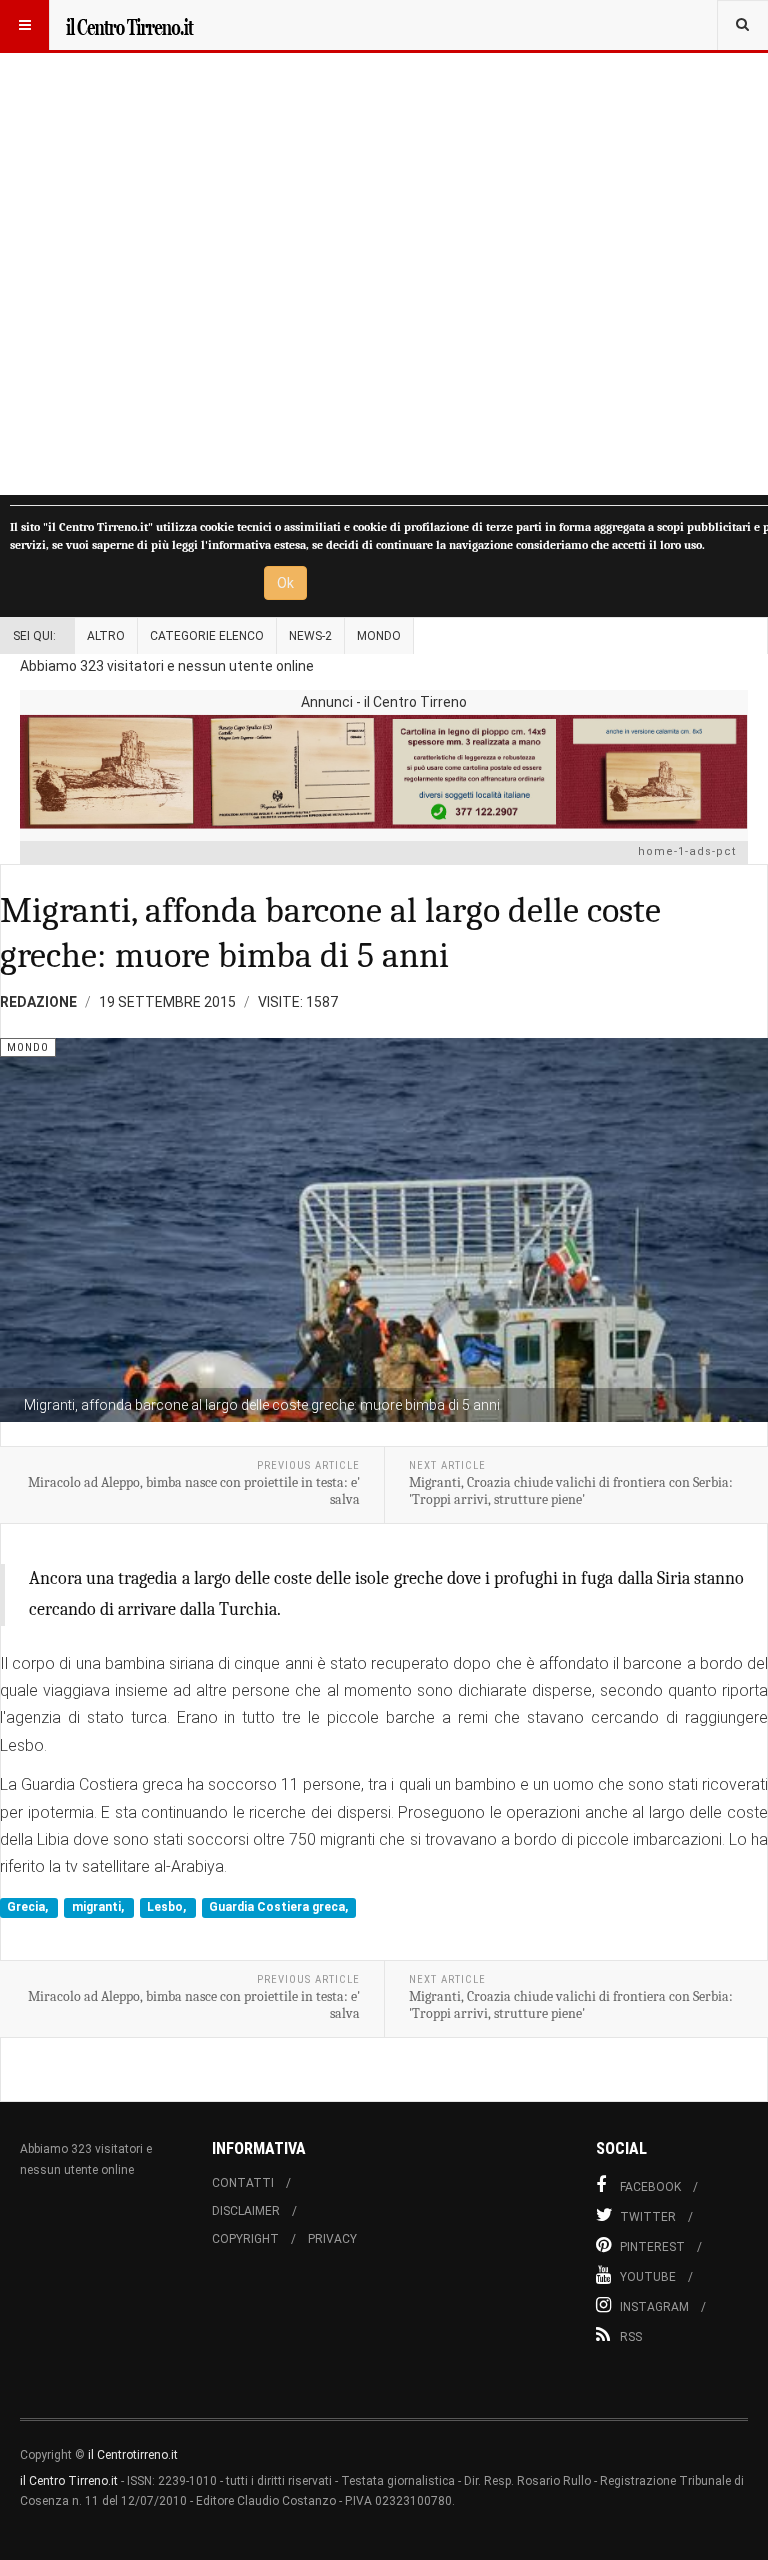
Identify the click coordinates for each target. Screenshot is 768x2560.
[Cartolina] (384, 771)
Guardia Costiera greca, (278, 1908)
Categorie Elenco (207, 636)
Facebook (650, 2187)
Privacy (332, 2239)
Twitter (648, 2217)
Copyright (245, 2239)
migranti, (99, 1908)
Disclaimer (246, 2211)
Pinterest (652, 2247)
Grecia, (29, 1908)
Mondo (379, 636)
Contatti (243, 2183)
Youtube (648, 2277)
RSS (631, 2337)
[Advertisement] (384, 247)
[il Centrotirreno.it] (129, 25)
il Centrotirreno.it (133, 2455)
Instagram (654, 2307)
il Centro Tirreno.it (69, 2481)
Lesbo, (168, 1908)
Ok (285, 583)
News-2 (310, 636)
